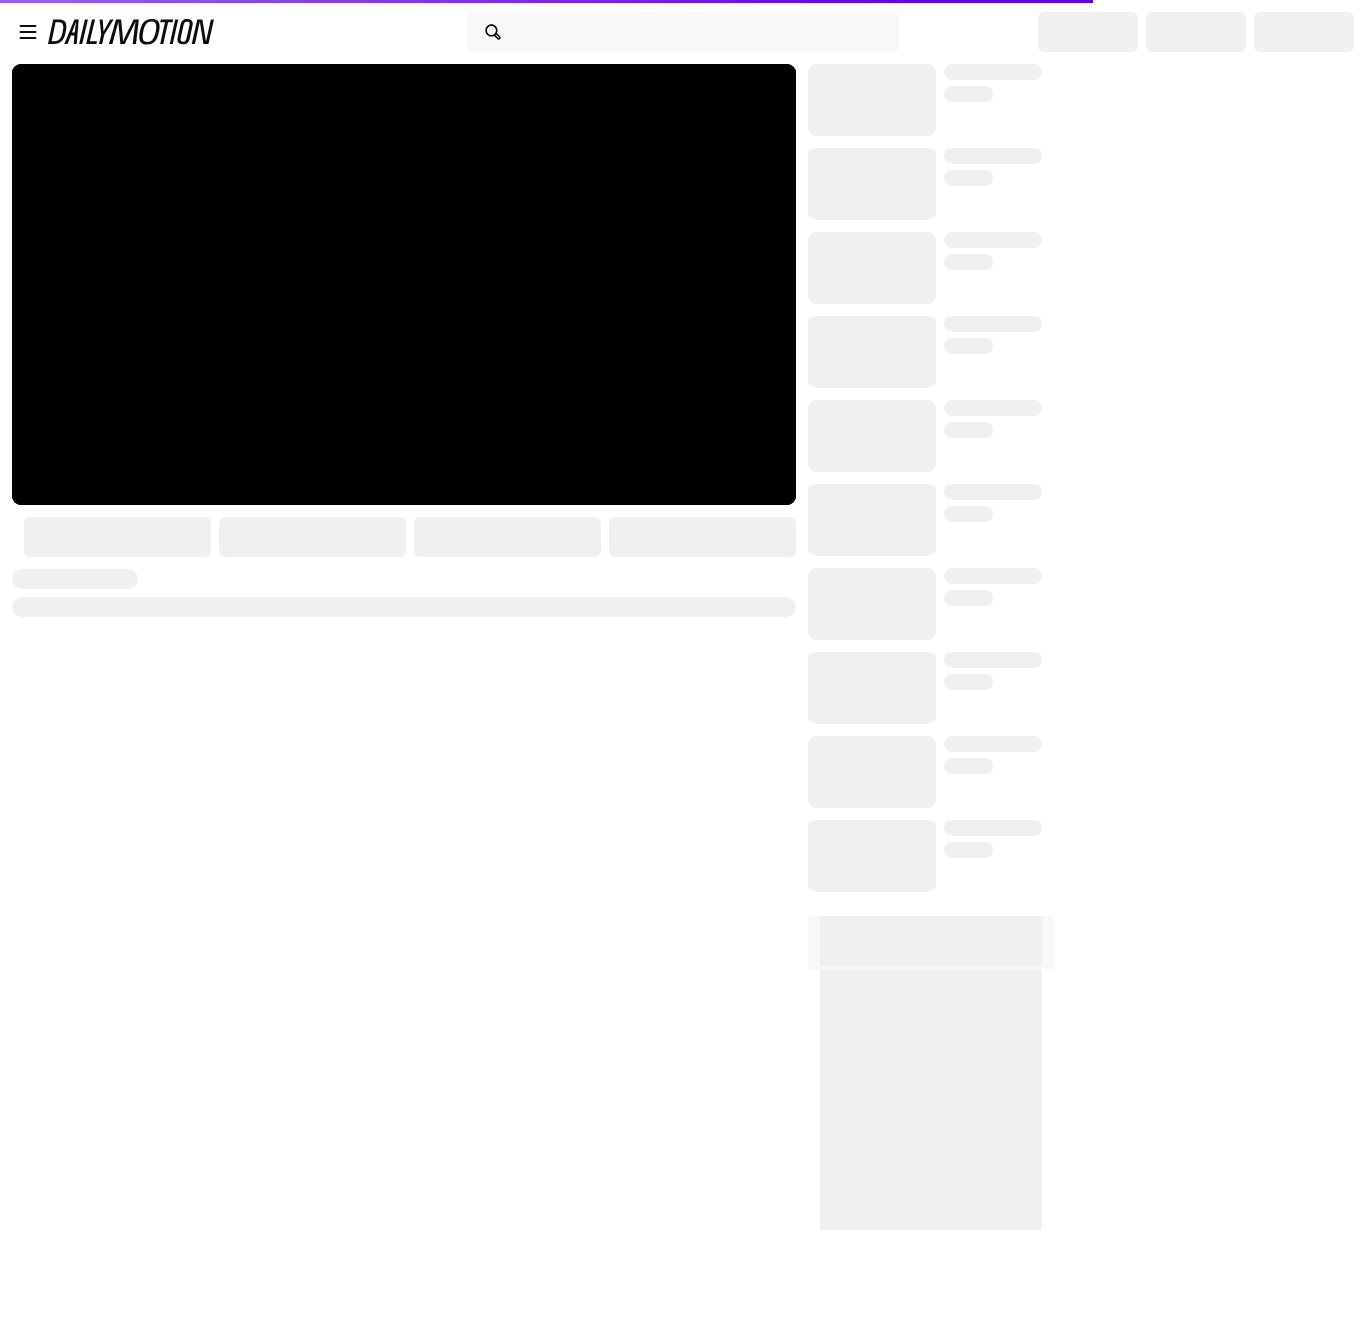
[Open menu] (28, 32)
